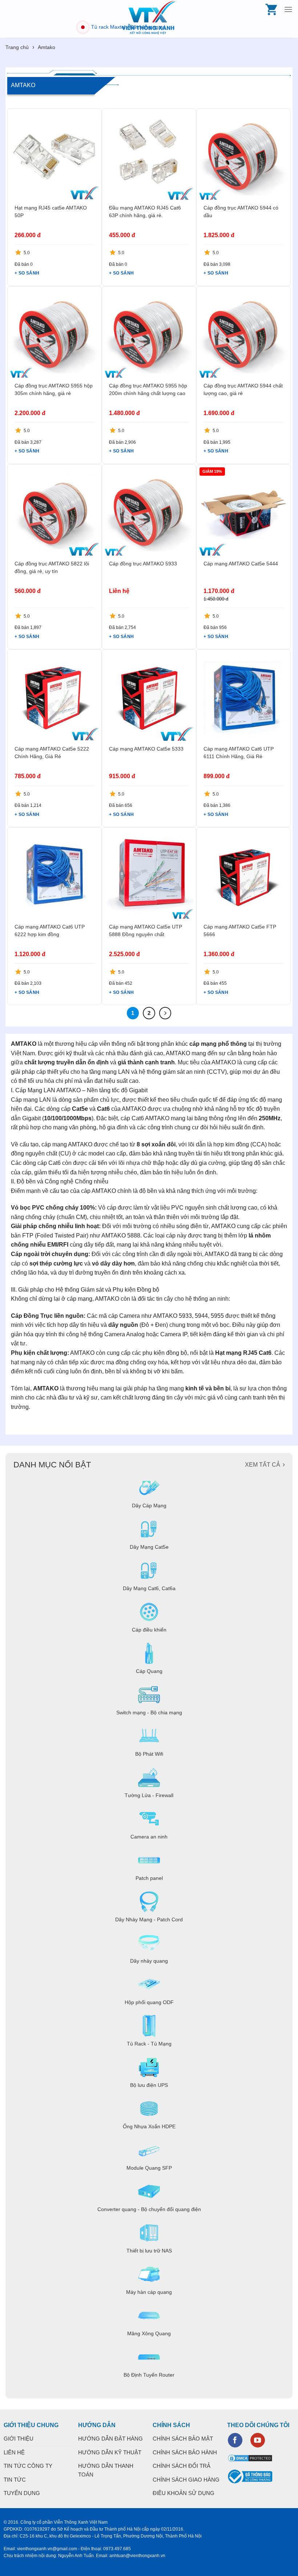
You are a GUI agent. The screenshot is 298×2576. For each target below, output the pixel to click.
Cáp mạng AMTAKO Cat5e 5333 (146, 749)
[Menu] (288, 9)
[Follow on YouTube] (258, 2440)
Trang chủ (17, 47)
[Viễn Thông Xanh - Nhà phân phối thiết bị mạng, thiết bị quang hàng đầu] (149, 18)
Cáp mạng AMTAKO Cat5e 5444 (241, 564)
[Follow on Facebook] (235, 2440)
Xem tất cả (263, 1465)
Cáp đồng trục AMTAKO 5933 (143, 564)
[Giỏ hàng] (272, 9)
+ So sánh (27, 273)
